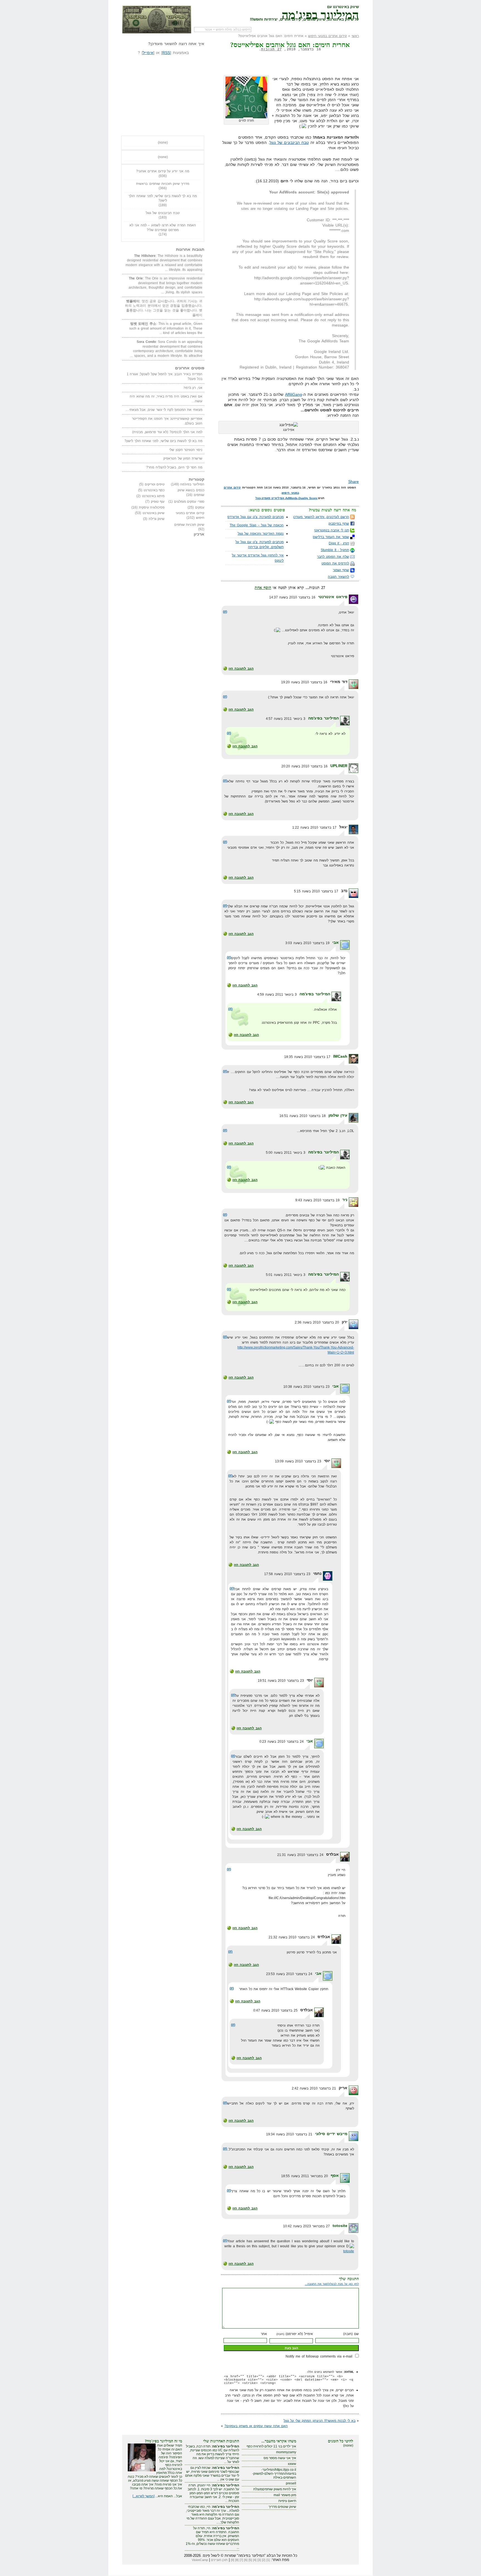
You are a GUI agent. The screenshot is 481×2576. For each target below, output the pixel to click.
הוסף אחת (263, 588)
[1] (268, 2560)
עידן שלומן (338, 1115)
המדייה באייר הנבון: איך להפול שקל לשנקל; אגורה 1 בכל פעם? (165, 376)
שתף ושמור (341, 570)
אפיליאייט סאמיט (273, 498)
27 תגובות (271, 49)
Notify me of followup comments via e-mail (319, 2356)
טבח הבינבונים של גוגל (289, 143)
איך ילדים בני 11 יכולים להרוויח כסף (271, 2446)
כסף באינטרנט (154, 490)
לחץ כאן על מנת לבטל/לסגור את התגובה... (332, 2284)
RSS (166, 53)
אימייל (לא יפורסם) (295, 2334)
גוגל (258, 498)
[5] (250, 2560)
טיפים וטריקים (155, 484)
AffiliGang (294, 394)
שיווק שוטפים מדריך (282, 2507)
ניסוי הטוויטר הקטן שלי (186, 450)
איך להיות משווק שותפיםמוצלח (275, 2489)
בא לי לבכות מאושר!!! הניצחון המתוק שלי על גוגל (320, 2421)
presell (291, 2483)
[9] (232, 2560)
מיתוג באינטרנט (153, 496)
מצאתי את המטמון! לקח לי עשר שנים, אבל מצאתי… (164, 410)
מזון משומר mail (285, 2495)
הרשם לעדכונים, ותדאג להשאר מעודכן (321, 517)
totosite (340, 2226)
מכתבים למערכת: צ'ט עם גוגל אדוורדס (256, 517)
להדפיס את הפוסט (335, 563)
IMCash (340, 1056)
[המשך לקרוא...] (143, 2496)
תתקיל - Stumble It (335, 550)
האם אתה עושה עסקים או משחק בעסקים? (256, 2426)
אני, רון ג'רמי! (193, 388)
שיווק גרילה (157, 519)
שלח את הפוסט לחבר (333, 557)
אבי (336, 942)
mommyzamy (286, 2452)
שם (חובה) (351, 2334)
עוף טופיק (158, 502)
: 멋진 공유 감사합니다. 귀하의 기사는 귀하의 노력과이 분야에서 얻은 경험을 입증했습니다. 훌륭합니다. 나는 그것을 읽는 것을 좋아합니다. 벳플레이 (164, 308)
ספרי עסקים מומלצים (189, 502)
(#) (225, 612)
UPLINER (339, 766)
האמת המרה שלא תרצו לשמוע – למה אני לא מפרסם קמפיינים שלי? (163, 228)
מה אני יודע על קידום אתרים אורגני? (163, 171)
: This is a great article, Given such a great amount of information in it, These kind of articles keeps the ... (166, 328)
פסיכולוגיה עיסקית (152, 507)
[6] (246, 2560)
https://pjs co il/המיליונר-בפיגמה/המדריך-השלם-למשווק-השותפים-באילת (274, 2474)
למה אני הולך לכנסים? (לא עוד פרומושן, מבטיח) (167, 432)
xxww (292, 2464)
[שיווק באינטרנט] (157, 19)
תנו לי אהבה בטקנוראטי (332, 530)
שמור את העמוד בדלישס (331, 537)
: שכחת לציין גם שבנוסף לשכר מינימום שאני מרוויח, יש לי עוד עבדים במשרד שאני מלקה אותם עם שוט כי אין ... (212, 2474)
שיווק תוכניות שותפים (189, 525)
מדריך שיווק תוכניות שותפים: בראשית (163, 184)
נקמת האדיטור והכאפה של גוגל (261, 534)
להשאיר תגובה (338, 577)
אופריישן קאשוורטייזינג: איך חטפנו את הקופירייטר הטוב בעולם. (167, 421)
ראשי (355, 36)
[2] (264, 2560)
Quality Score (308, 498)
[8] (237, 2560)
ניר (345, 1200)
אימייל (148, 53)
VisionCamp (200, 2560)
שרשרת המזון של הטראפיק (183, 458)
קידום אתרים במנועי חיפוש (327, 36)
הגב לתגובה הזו (241, 669)
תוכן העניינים (219, 2560)
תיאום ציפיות (287, 2501)
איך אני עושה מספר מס (280, 2458)
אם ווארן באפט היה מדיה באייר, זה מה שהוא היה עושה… (166, 399)
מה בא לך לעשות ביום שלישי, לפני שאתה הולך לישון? (163, 198)
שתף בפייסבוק (339, 524)
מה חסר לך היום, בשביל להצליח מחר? (174, 467)
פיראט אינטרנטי (333, 597)
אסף (335, 2175)
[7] (241, 2560)
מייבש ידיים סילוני (331, 2134)
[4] (255, 2560)
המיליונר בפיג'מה (320, 14)
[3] (259, 2560)
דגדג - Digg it (339, 543)
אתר (264, 2334)
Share (354, 482)
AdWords (291, 498)
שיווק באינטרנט (154, 513)
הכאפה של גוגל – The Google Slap (257, 525)
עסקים (200, 507)
